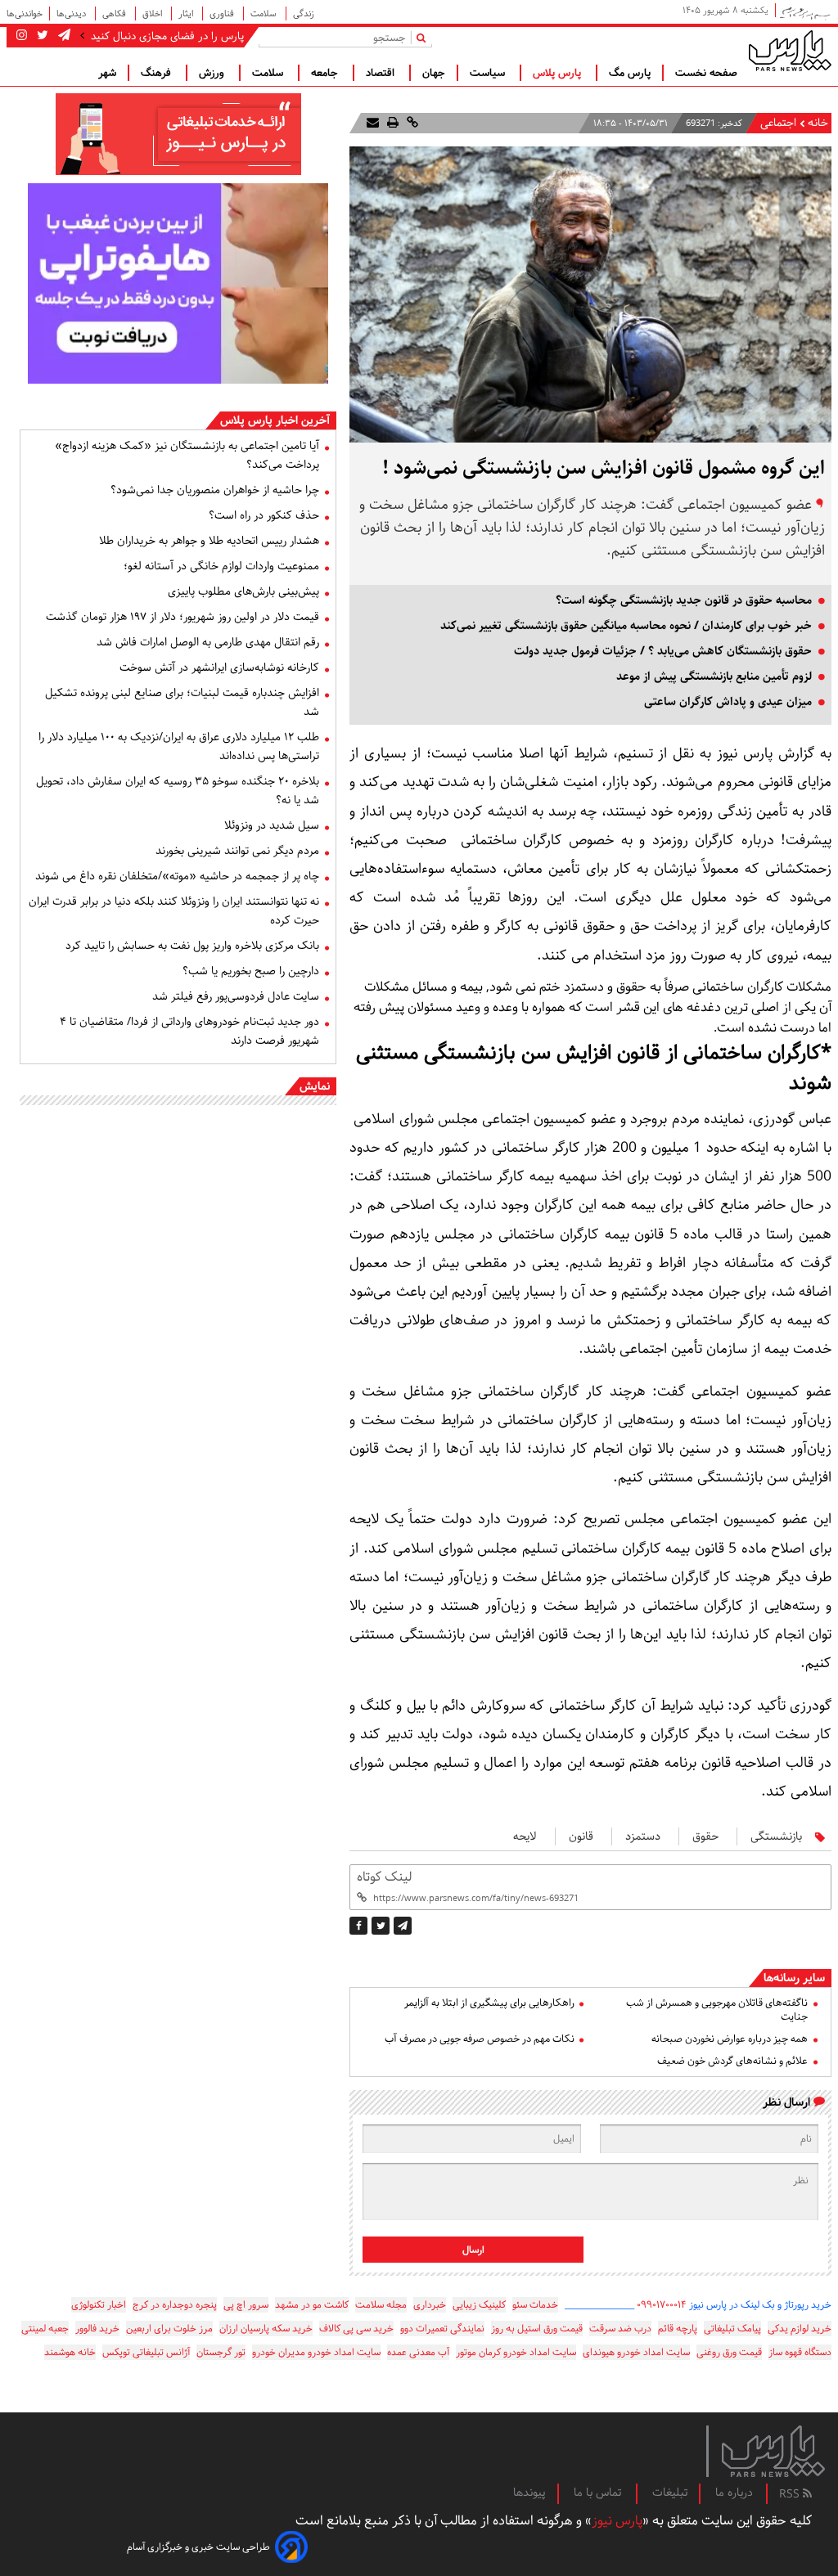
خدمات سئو (535, 2305)
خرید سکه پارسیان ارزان (266, 2329)
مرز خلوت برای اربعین (169, 2329)
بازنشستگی (776, 1836)
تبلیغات (670, 2493)
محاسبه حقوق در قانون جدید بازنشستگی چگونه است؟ (684, 600)
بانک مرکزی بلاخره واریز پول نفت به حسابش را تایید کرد (192, 946)
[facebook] (358, 1926)
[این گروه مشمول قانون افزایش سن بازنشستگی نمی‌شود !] (403, 1926)
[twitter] (381, 1926)
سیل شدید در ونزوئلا (272, 825)
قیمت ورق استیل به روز (537, 2329)
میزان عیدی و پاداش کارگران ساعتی (728, 702)
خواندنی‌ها (25, 13)
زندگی (304, 13)
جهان (434, 73)
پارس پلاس (559, 73)
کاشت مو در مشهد (312, 2305)
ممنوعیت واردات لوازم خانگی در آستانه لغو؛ (221, 566)
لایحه (525, 1836)
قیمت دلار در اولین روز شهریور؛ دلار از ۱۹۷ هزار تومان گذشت (182, 617)
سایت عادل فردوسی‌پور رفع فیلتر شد (236, 996)
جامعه (326, 73)
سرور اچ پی (246, 2305)
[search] (424, 37)
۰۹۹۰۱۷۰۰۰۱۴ (662, 2305)
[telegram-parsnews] (63, 36)
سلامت (265, 13)
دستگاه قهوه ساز (800, 2352)
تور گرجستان (221, 2352)
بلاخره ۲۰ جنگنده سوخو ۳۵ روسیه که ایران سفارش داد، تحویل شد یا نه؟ (178, 791)
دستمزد (643, 1836)
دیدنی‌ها (72, 13)
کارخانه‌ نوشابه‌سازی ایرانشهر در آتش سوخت (219, 668)
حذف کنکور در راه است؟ (264, 515)
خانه (818, 123)
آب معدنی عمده (418, 2352)
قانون (581, 1836)
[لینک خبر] (411, 123)
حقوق (705, 1836)
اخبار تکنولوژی (99, 2305)
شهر (107, 73)
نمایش (315, 1086)
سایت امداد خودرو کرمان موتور (516, 2352)
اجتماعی (778, 123)
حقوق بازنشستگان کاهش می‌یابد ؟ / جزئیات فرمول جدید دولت (663, 651)
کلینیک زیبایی (479, 2305)
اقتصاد (382, 73)
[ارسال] (373, 123)
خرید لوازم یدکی (800, 2329)
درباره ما (734, 2493)
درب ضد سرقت (620, 2329)
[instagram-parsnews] (22, 36)
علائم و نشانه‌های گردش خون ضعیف (732, 2061)
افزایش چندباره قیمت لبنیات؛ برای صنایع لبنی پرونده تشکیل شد (182, 702)
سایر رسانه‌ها (794, 1978)
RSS (791, 2494)
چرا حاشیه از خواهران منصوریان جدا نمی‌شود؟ (215, 490)
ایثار (187, 13)
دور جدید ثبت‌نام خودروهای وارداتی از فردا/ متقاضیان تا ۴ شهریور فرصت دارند (189, 1031)
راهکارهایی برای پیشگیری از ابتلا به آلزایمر (489, 2003)
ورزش (213, 73)
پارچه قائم (678, 2329)
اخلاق (153, 13)
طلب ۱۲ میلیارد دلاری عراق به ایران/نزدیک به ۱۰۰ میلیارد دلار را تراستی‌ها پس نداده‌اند (179, 746)
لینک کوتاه (384, 1877)
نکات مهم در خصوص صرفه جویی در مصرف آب (479, 2039)
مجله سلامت (381, 2305)
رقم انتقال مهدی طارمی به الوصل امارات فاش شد (208, 642)
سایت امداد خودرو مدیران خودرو (316, 2352)
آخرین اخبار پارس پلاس (275, 420)
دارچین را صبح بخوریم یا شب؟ (251, 971)
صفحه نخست (706, 73)
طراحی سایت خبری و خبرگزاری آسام (198, 2547)
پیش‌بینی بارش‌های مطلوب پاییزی (243, 591)
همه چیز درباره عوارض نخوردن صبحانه (730, 2039)
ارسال (473, 2250)
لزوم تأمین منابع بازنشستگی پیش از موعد (714, 677)
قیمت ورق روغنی (729, 2352)
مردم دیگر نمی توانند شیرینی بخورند (237, 851)
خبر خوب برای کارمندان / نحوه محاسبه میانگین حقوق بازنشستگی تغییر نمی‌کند (626, 626)
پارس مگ (630, 73)
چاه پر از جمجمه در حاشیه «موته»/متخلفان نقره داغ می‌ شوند (177, 876)
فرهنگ (158, 73)
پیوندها (529, 2493)
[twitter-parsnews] (41, 36)
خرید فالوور (97, 2329)
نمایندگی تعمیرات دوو (442, 2329)
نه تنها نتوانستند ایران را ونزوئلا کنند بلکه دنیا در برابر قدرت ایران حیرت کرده (174, 911)
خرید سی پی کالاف (356, 2329)
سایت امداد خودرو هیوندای (636, 2352)
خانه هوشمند (70, 2352)
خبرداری (430, 2305)
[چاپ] (391, 123)
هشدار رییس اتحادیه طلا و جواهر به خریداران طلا (209, 541)
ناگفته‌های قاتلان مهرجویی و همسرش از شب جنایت (717, 2010)
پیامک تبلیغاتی (732, 2329)
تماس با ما (599, 2493)
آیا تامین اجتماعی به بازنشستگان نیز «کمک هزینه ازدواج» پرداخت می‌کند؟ (187, 455)
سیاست (489, 73)
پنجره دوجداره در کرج (175, 2305)
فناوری (223, 13)
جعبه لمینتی (45, 2329)
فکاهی (115, 13)
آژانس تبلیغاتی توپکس (146, 2352)
